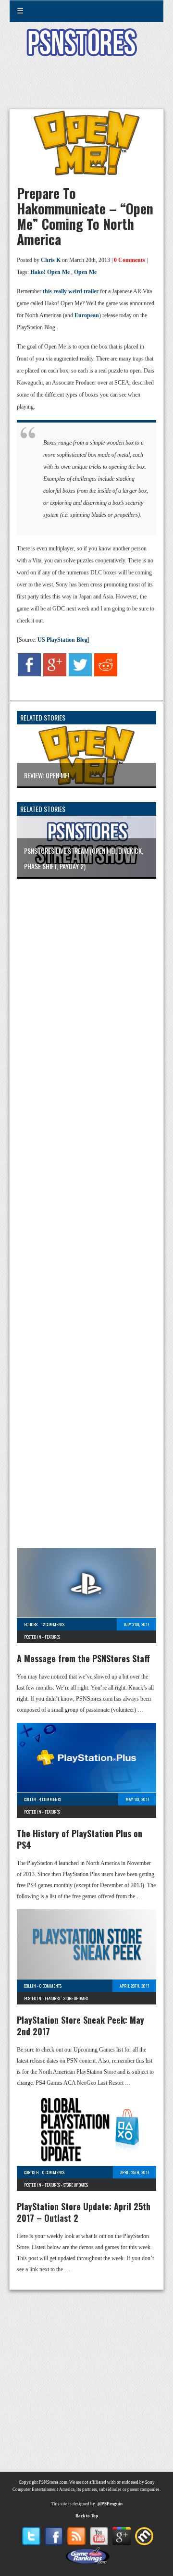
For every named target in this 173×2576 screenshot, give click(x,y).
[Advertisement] (86, 88)
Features (52, 1637)
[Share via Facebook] (29, 674)
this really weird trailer (71, 291)
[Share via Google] (55, 674)
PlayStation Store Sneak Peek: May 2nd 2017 (80, 2026)
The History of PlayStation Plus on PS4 (80, 1839)
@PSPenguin (110, 2504)
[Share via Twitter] (80, 674)
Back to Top (87, 2516)
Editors (31, 1624)
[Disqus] (86, 1013)
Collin (30, 1799)
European (87, 315)
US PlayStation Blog (62, 640)
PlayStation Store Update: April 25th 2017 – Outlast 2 (84, 2212)
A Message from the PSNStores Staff (83, 1658)
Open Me (85, 272)
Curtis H (31, 2172)
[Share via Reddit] (106, 674)
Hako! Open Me (50, 272)
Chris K (51, 260)
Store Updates (76, 1998)
